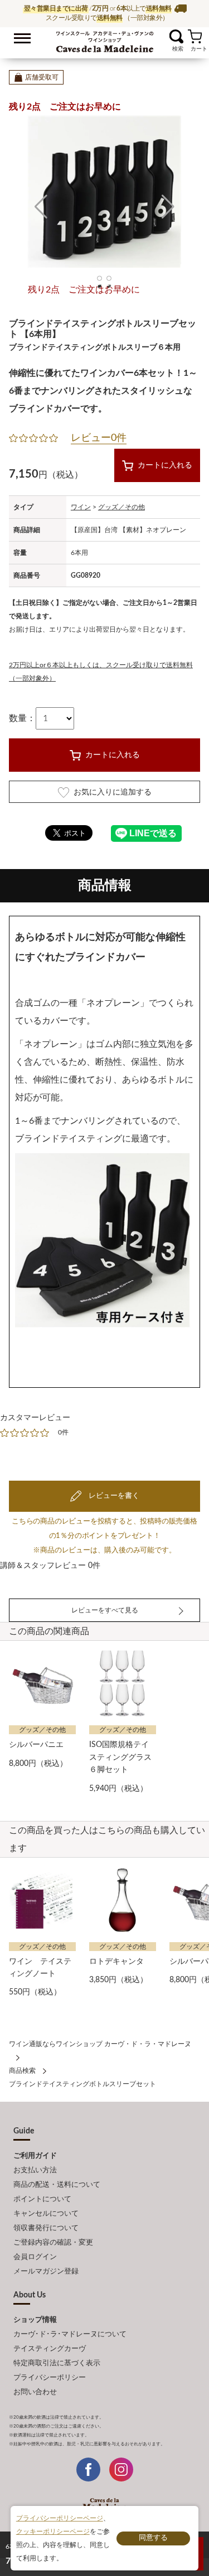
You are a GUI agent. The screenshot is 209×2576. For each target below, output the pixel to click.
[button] (41, 207)
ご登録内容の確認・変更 (53, 2243)
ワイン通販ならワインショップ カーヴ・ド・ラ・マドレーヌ (104, 39)
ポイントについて (42, 2199)
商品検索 (22, 2071)
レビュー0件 (99, 438)
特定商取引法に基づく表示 (57, 2363)
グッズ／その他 (121, 507)
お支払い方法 (35, 2170)
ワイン (81, 507)
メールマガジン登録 (46, 2272)
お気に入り (162, 36)
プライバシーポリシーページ (60, 2518)
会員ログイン (35, 2257)
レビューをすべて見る (105, 1610)
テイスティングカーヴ (50, 2349)
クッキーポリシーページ (53, 2532)
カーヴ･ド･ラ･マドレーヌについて (70, 2334)
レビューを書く (113, 1496)
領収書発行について (46, 2228)
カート (195, 36)
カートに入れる (165, 465)
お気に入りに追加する (113, 792)
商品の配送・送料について (57, 2185)
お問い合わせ (35, 2392)
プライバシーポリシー (50, 2378)
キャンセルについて (46, 2214)
